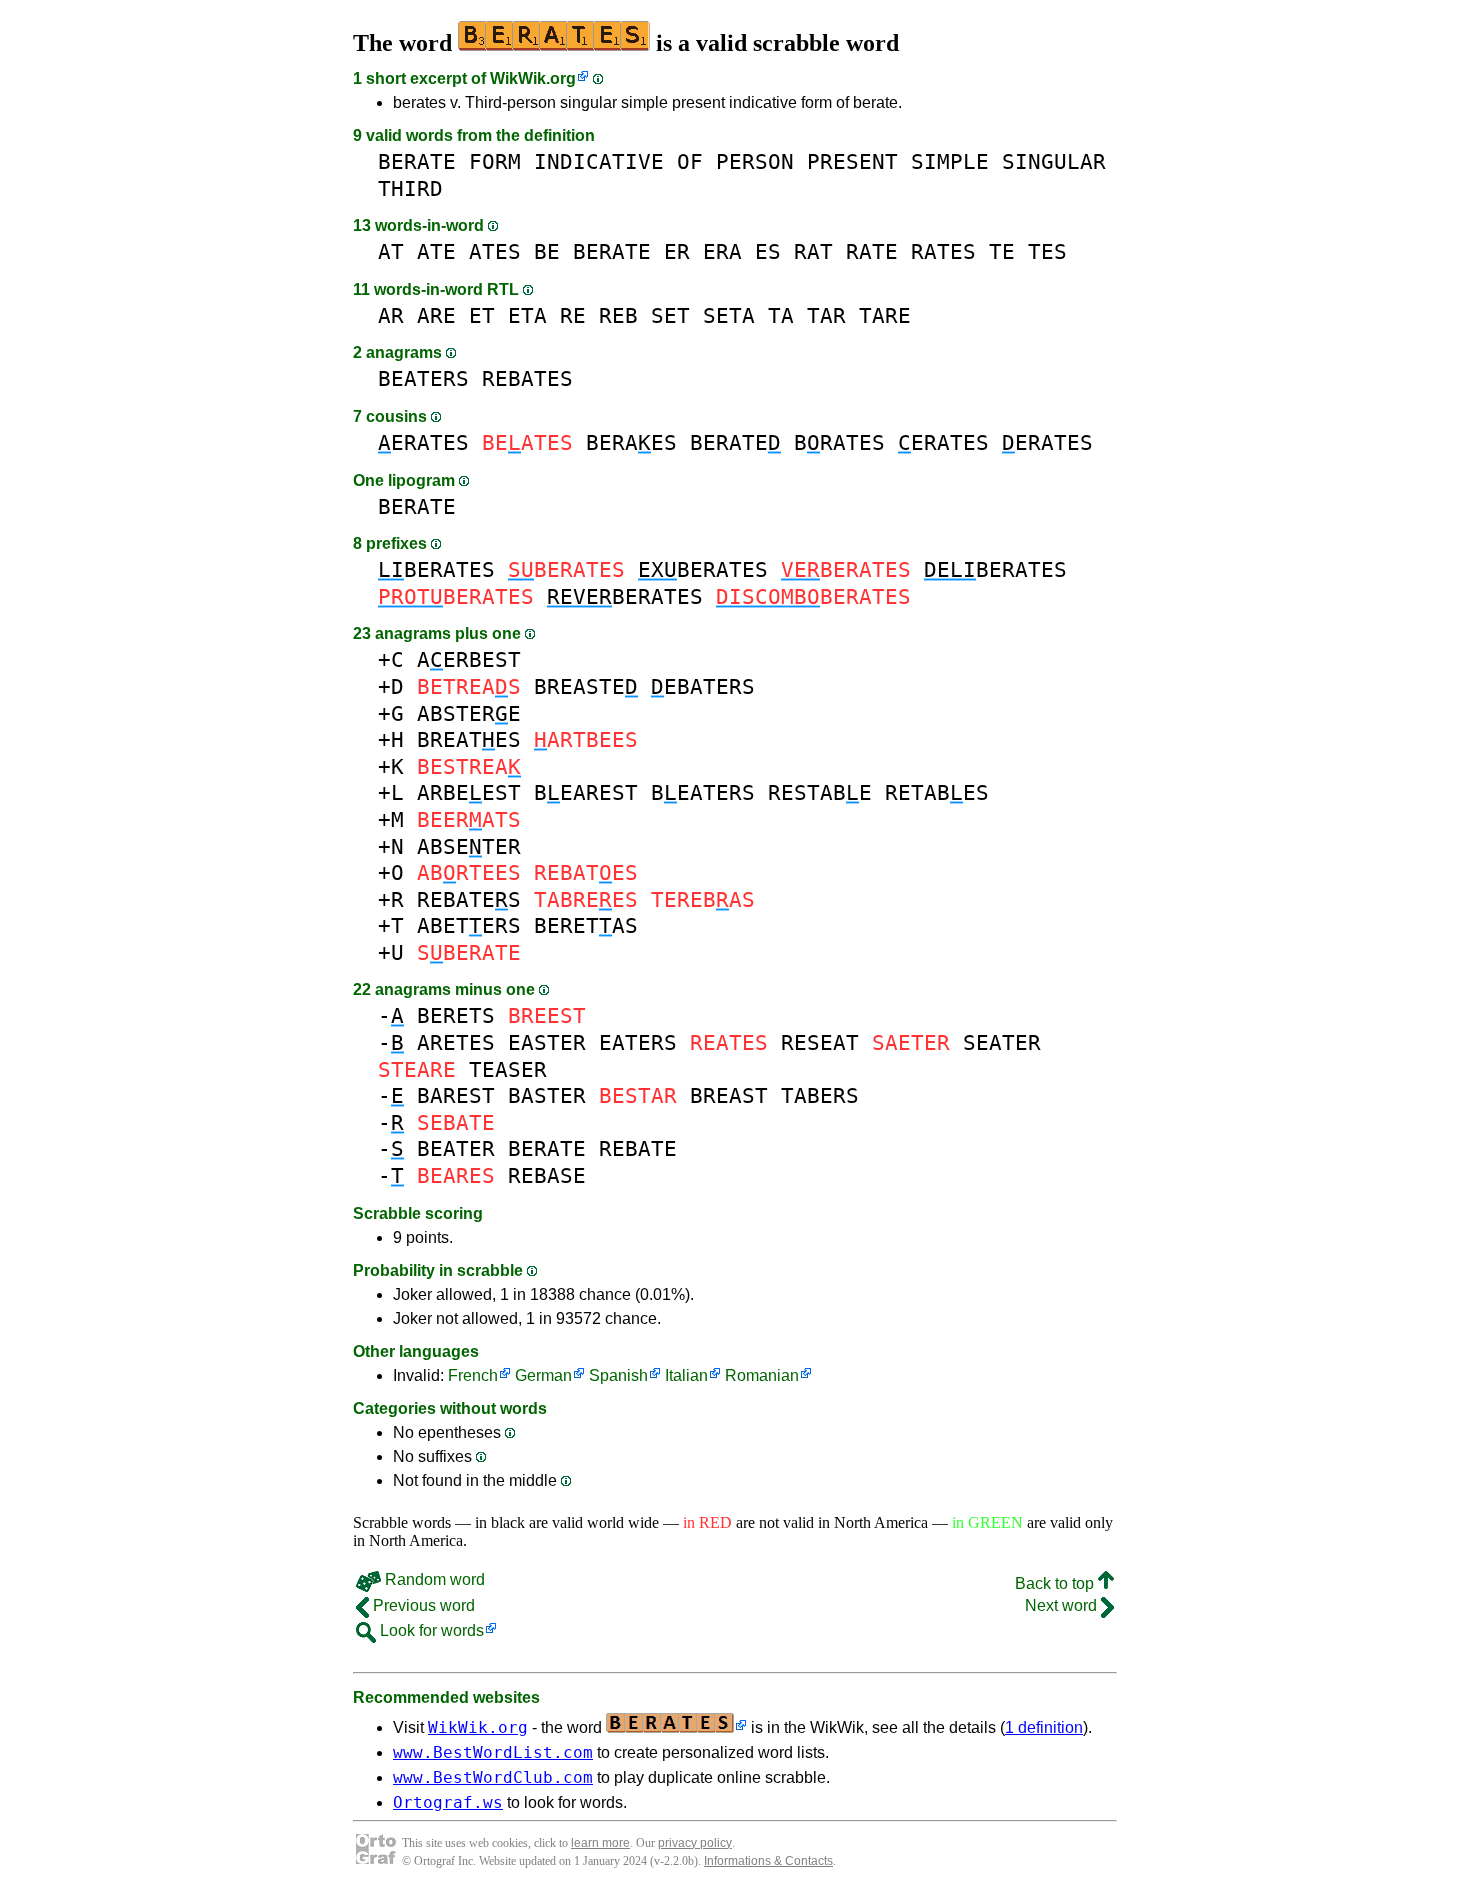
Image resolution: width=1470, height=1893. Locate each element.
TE (1002, 251)
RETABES (937, 792)
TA (781, 315)
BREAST (729, 1095)
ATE (436, 251)
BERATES (436, 569)
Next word (1063, 1605)
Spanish (618, 1375)
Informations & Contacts (768, 1861)
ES (768, 251)
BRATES (839, 442)
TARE (885, 315)
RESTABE (820, 792)
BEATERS (423, 378)
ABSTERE (469, 713)
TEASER (508, 1069)
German (543, 1375)
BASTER (547, 1095)
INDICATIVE (599, 161)
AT (391, 251)
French (473, 1375)
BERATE (417, 161)
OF (690, 161)
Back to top (1056, 1583)
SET (670, 315)
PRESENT (852, 161)
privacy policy (695, 1843)
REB (618, 315)
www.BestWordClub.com (493, 1777)
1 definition (1044, 1727)
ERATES (423, 442)
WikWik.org (533, 78)
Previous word (422, 1605)
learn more (600, 1843)
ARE (436, 315)
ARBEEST (469, 792)
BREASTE (586, 686)
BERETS (456, 1015)
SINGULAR (1054, 161)
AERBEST (469, 659)
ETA (527, 315)
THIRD (410, 188)
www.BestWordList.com (493, 1752)
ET (482, 315)
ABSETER (469, 846)
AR (391, 315)
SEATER (1002, 1042)
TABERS (820, 1095)
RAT (813, 251)
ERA (722, 251)
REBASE (547, 1175)
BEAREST (586, 792)
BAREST (456, 1095)
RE (573, 315)
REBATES (527, 378)
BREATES (469, 739)
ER (677, 251)
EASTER (547, 1042)
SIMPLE (950, 161)
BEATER (456, 1148)
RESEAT (820, 1042)
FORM (495, 161)
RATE (872, 251)
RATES (943, 251)
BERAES (631, 442)
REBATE (638, 1148)
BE (547, 251)
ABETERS (469, 925)
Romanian (762, 1375)
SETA (729, 315)
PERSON (755, 161)
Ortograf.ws (448, 1802)
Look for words (430, 1630)
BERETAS (586, 925)
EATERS (638, 1042)
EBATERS (703, 686)
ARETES (456, 1042)
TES (1047, 251)
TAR (826, 315)
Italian (686, 1375)
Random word (433, 1579)
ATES (495, 251)
